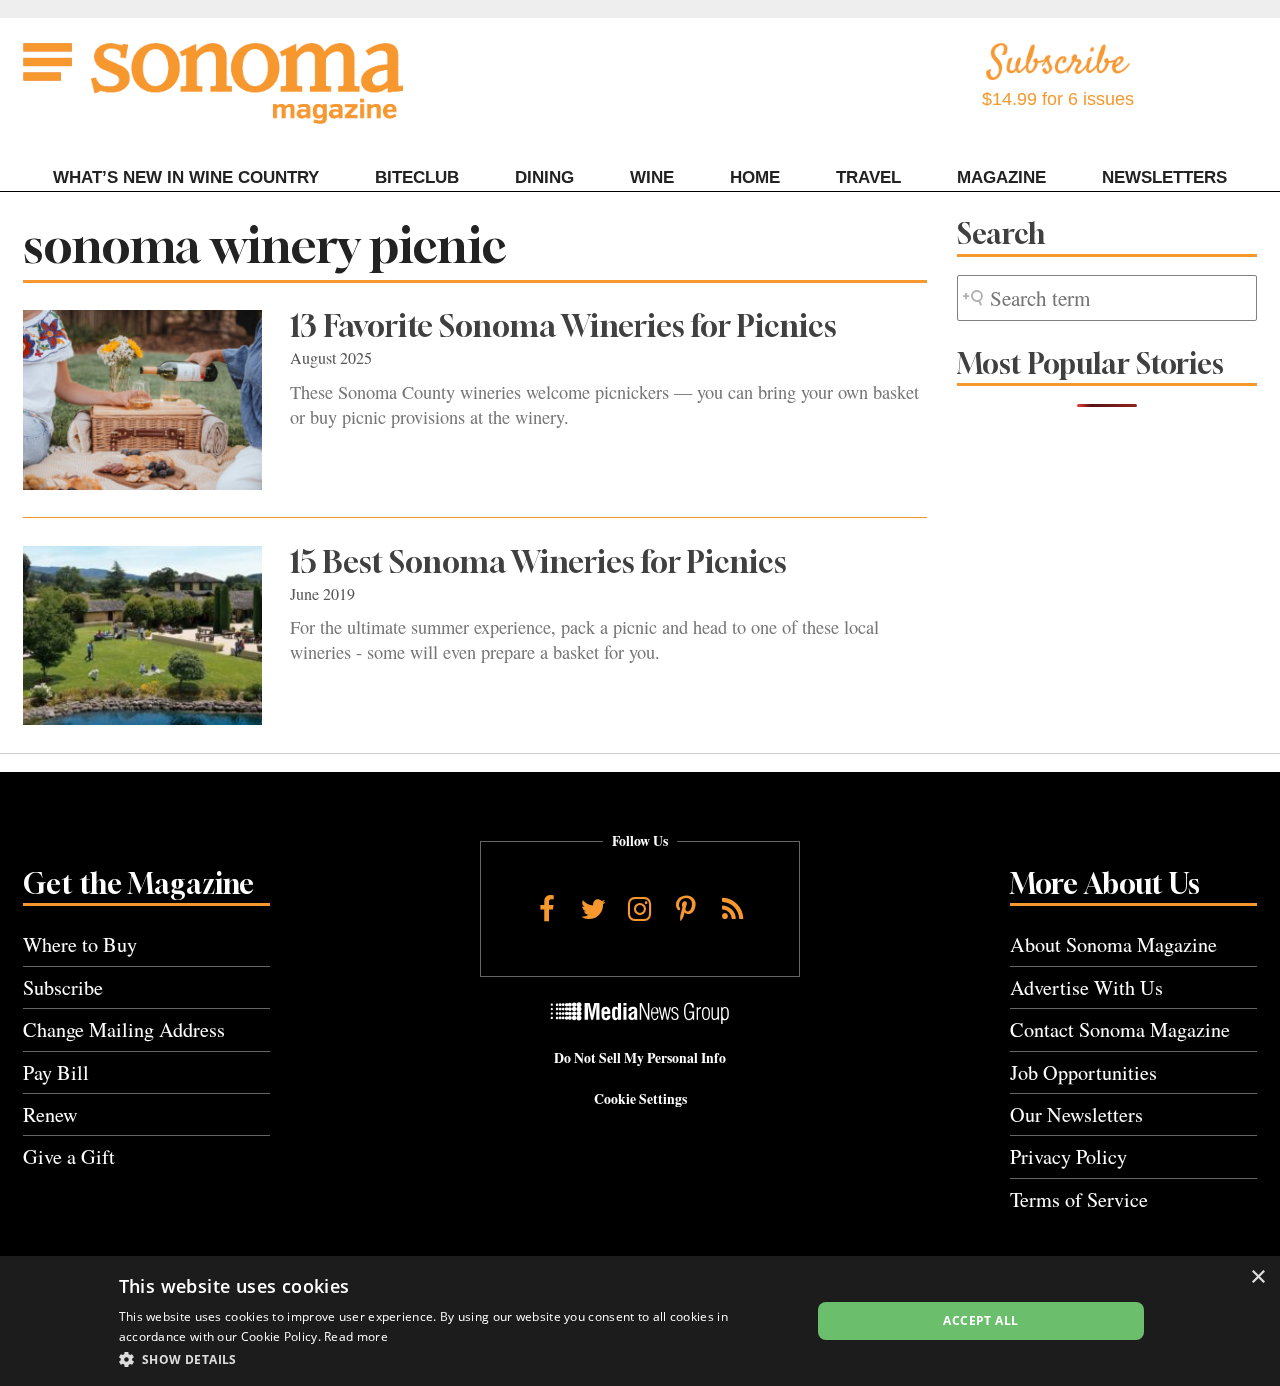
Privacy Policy (1068, 1156)
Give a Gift (69, 1156)
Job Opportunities (1083, 1072)
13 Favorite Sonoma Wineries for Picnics (563, 326)
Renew (50, 1114)
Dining (544, 177)
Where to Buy (80, 944)
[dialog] (640, 1321)
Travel (868, 177)
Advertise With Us (1086, 987)
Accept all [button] (980, 1320)
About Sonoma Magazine (1113, 944)
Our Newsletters (1076, 1114)
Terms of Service (1079, 1199)
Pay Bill (56, 1072)
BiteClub (417, 177)
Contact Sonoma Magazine (1120, 1029)
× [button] (1257, 1277)
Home (755, 177)
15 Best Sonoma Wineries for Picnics (538, 562)
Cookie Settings (640, 1099)
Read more (356, 1336)
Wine (652, 177)
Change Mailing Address (124, 1029)
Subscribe (63, 987)
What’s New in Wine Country (186, 177)
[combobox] (1107, 298)
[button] (454, 1359)
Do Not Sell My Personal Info (640, 1058)
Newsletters (1164, 177)
